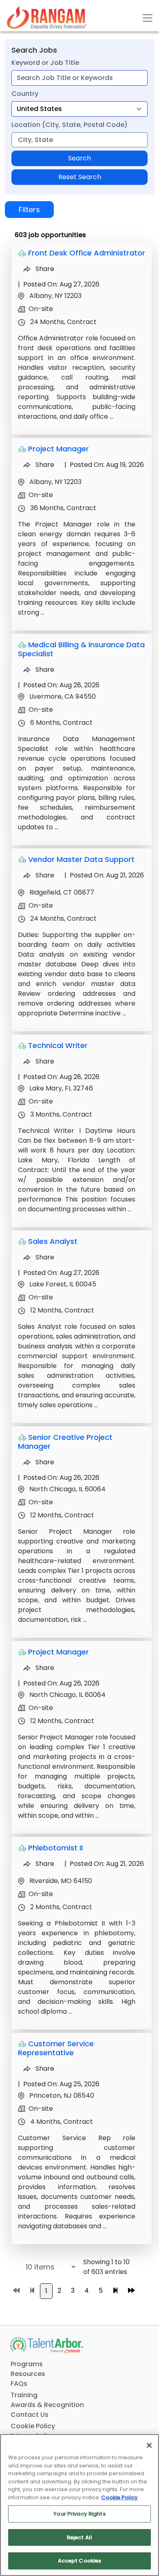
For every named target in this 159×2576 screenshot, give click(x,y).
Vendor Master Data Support (81, 859)
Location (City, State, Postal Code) (70, 125)
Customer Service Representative (56, 2048)
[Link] (47, 18)
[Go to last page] (131, 2291)
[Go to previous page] (32, 2291)
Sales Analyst (53, 1241)
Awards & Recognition (47, 2405)
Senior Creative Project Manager (65, 1442)
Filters (29, 210)
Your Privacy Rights (79, 2514)
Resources (28, 2374)
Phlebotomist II (55, 1848)
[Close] (149, 2445)
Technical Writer (58, 1045)
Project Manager (59, 449)
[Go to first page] (16, 2291)
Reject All (79, 2537)
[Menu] (148, 18)
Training (24, 2395)
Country (25, 94)
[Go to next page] (115, 2291)
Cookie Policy (33, 2426)
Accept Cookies (80, 2561)
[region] (79, 2505)
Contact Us (30, 2415)
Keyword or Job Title (45, 63)
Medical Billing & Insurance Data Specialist (81, 649)
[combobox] (79, 78)
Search (79, 158)
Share (44, 269)
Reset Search (80, 177)
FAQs (19, 2384)
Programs (27, 2364)
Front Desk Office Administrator (87, 253)
